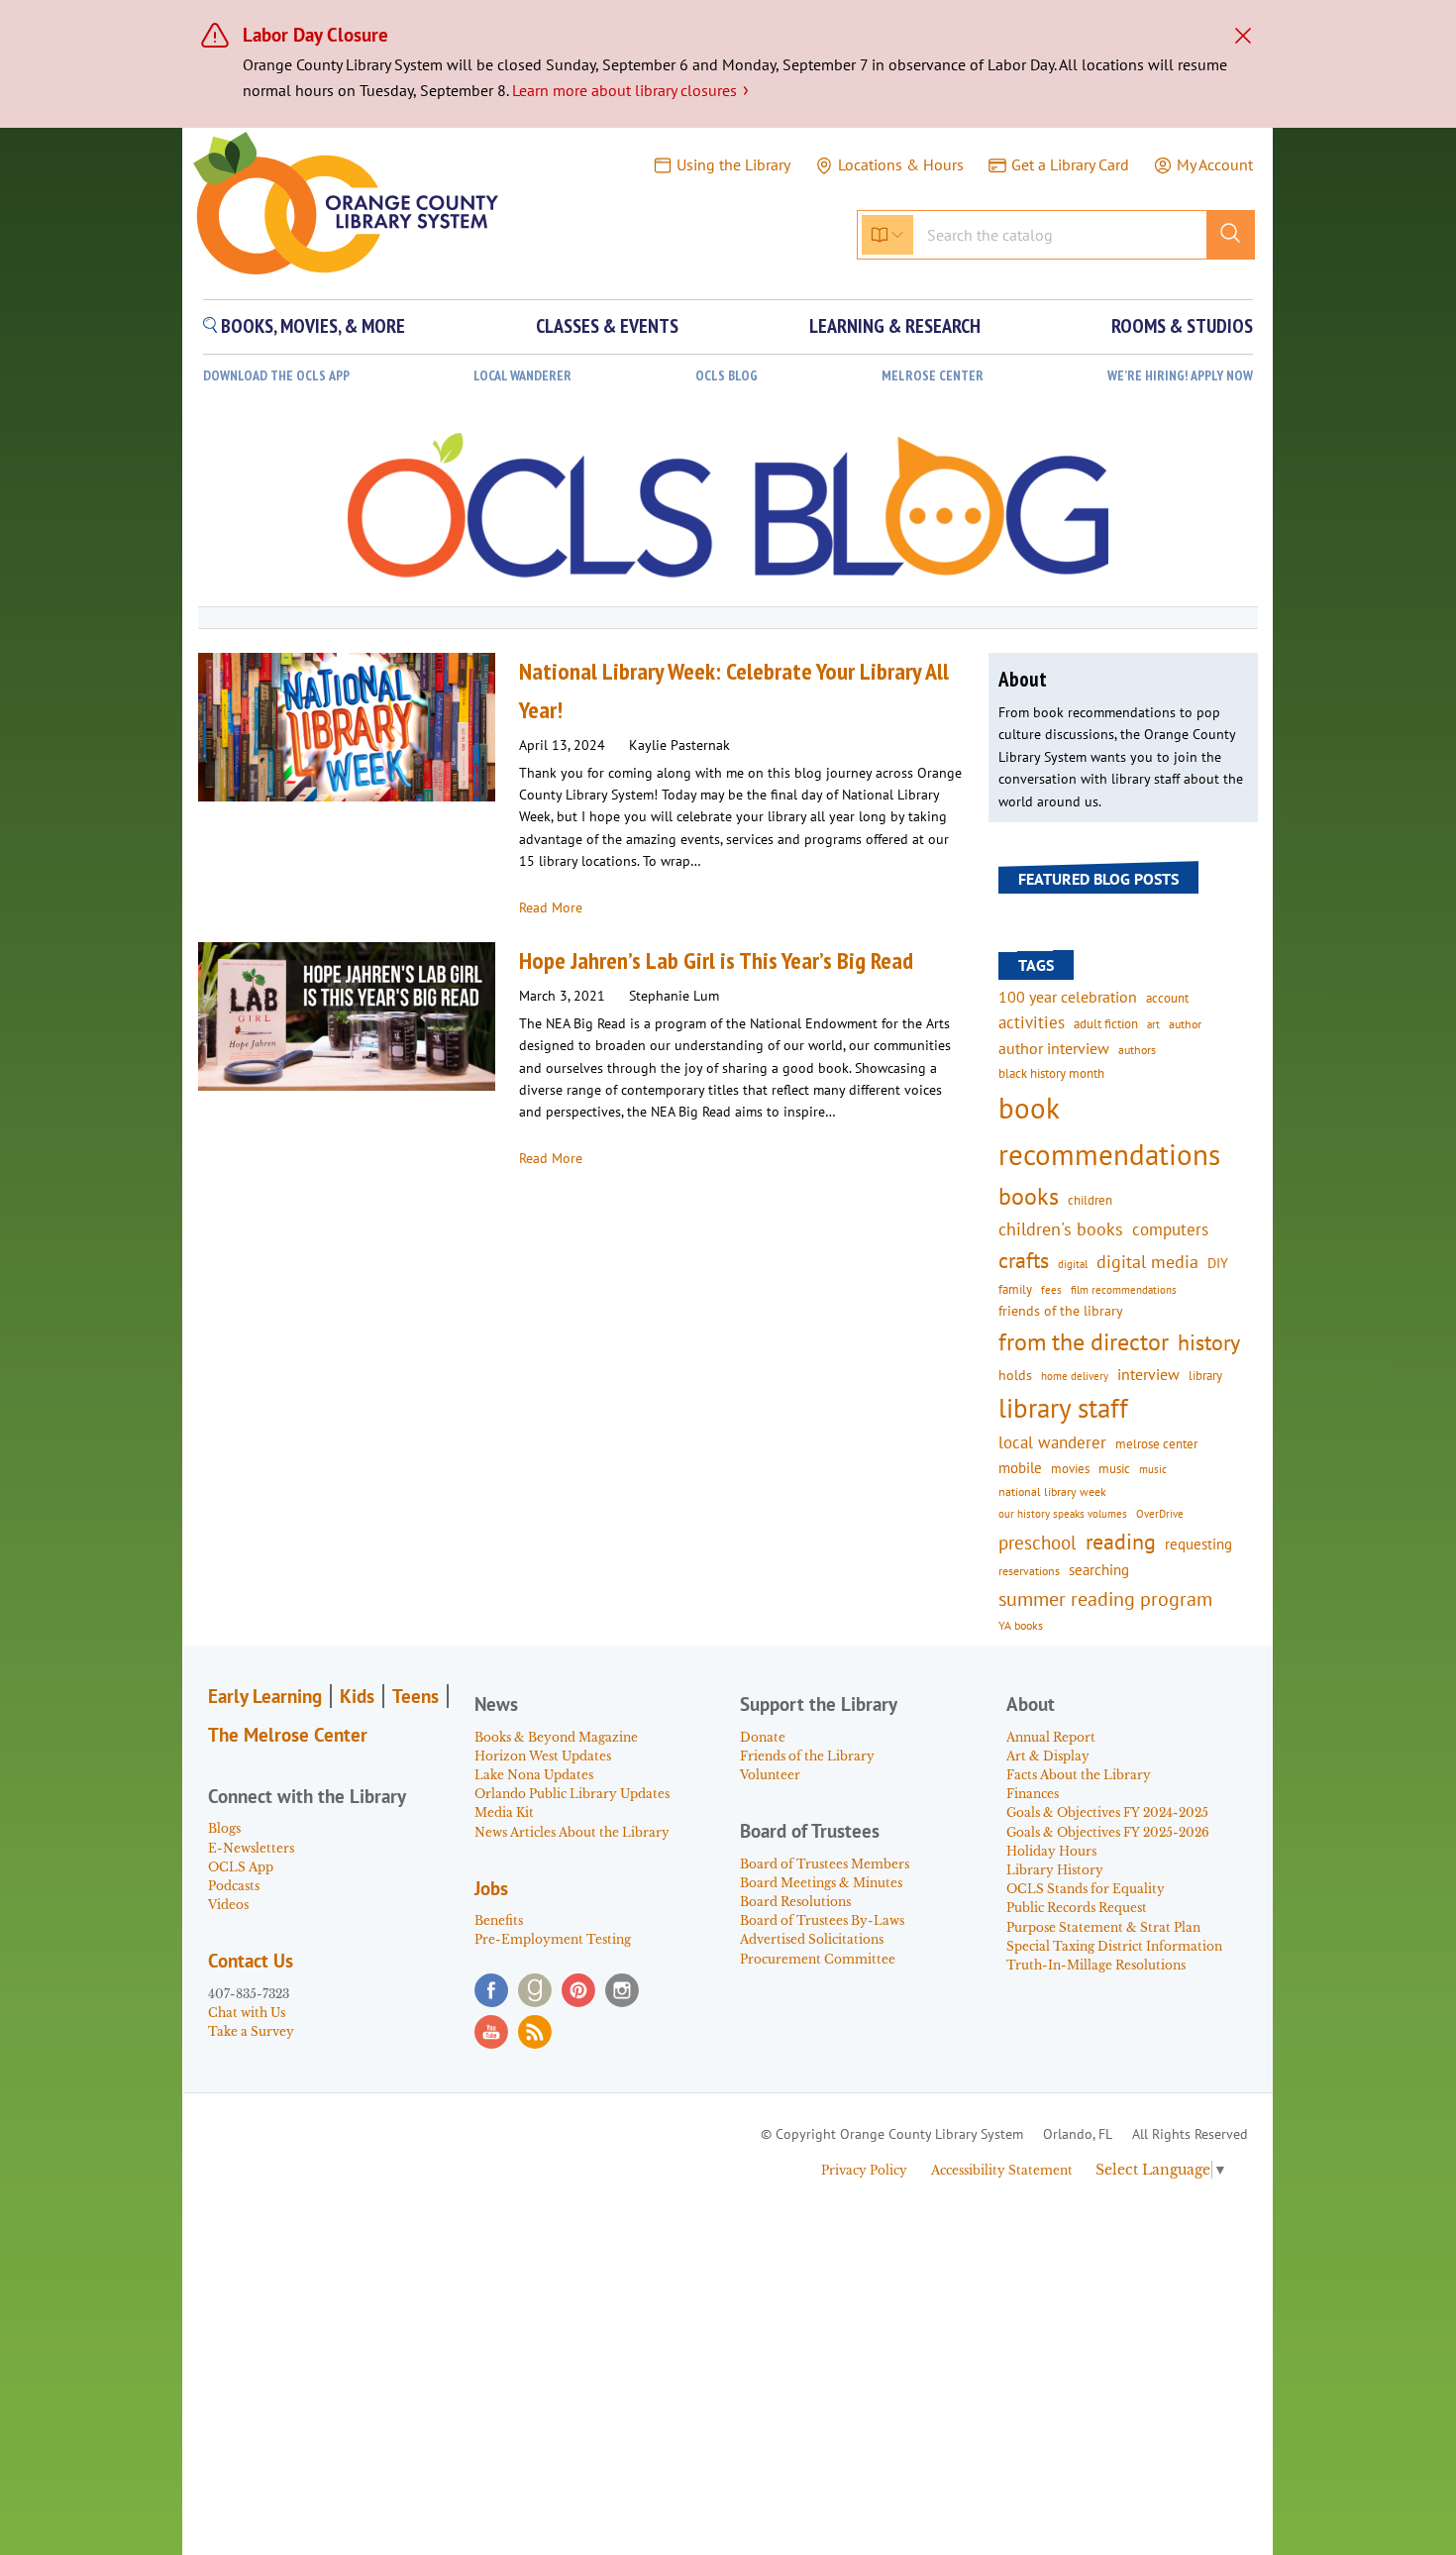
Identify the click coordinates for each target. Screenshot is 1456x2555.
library (1205, 1375)
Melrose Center (933, 376)
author (1185, 1024)
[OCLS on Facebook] (491, 1990)
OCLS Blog (727, 376)
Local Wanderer (522, 376)
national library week (1052, 1491)
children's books (1061, 1229)
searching (1099, 1570)
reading (1121, 1542)
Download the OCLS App (276, 376)
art (1153, 1024)
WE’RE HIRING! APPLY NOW (1180, 376)
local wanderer (1052, 1442)
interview (1148, 1374)
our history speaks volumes (1063, 1513)
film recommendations (1124, 1290)
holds (1015, 1375)
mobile (1020, 1468)
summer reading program (1105, 1598)
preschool (1038, 1543)
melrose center (1156, 1444)
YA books (1021, 1625)
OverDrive (1160, 1514)
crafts (1024, 1260)
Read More (551, 907)
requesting (1198, 1544)
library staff (1063, 1408)
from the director (1084, 1341)
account (1167, 998)
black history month (1051, 1073)
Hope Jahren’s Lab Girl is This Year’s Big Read (716, 960)
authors (1137, 1049)
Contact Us (251, 1961)
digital (1073, 1264)
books (1029, 1196)
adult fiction (1106, 1024)
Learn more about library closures (630, 90)
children (1090, 1200)
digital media (1147, 1262)
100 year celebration (1068, 997)
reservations (1029, 1571)
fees (1051, 1289)
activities (1032, 1022)
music (1114, 1468)
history (1209, 1342)
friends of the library (1061, 1311)
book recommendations (1109, 1131)
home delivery (1075, 1376)
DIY (1218, 1263)
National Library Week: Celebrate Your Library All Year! (734, 690)
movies (1070, 1468)
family (1015, 1289)
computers (1170, 1229)
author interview (1054, 1048)
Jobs (491, 1888)
